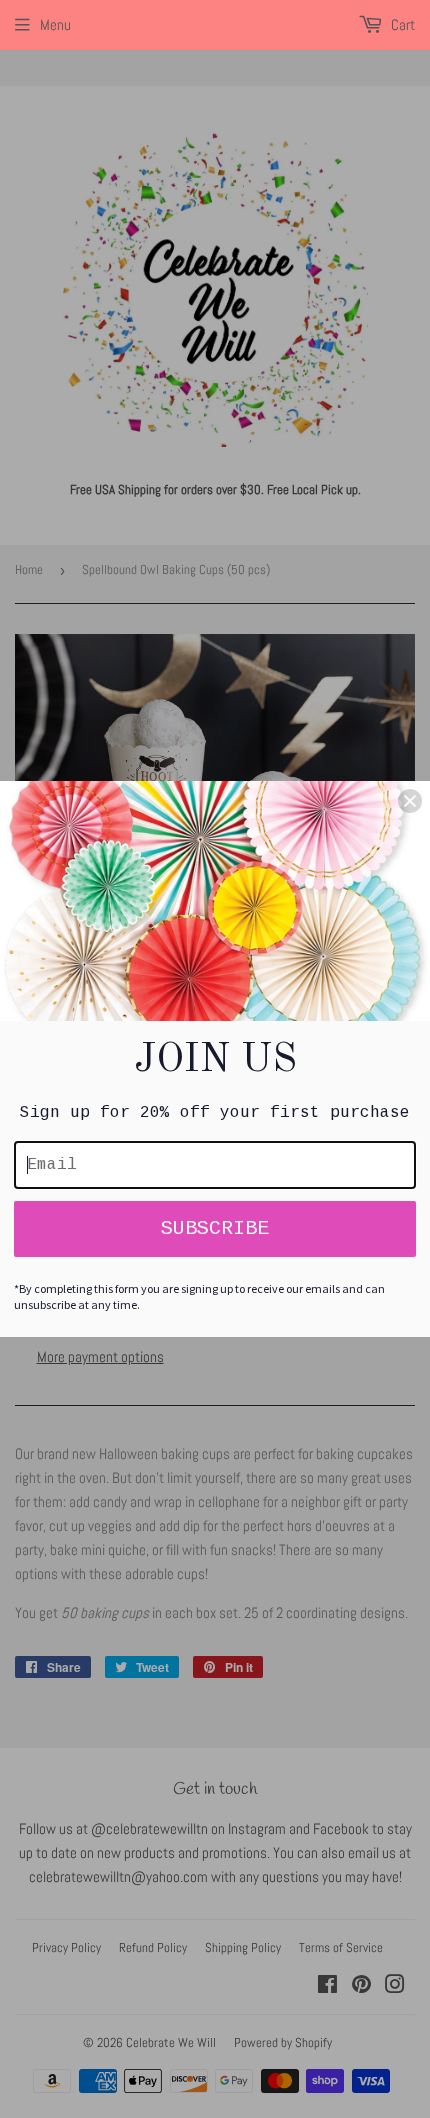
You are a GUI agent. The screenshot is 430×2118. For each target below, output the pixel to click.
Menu (55, 24)
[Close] (410, 801)
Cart (401, 24)
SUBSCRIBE (215, 1228)
